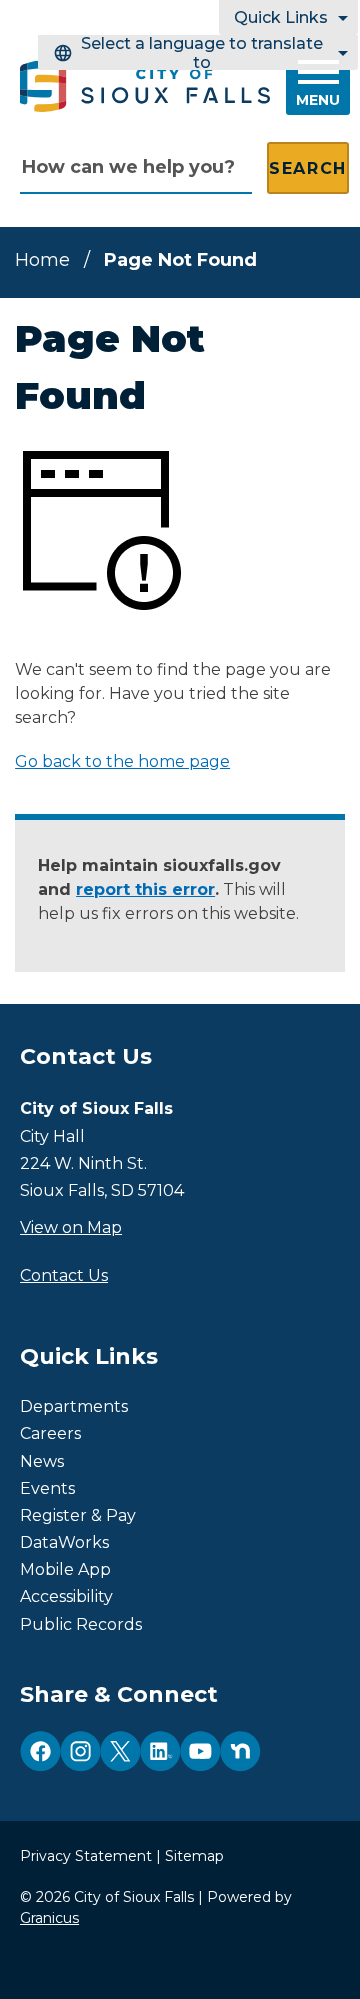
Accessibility (66, 1596)
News (42, 1461)
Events (47, 1488)
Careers (50, 1433)
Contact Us (64, 1275)
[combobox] (198, 52)
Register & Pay (78, 1515)
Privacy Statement (86, 1856)
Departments (74, 1406)
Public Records (81, 1624)
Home (42, 260)
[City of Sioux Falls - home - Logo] (145, 86)
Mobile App (65, 1569)
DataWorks (64, 1542)
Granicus (49, 1918)
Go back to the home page (122, 761)
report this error (145, 889)
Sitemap (194, 1856)
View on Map (71, 1227)
